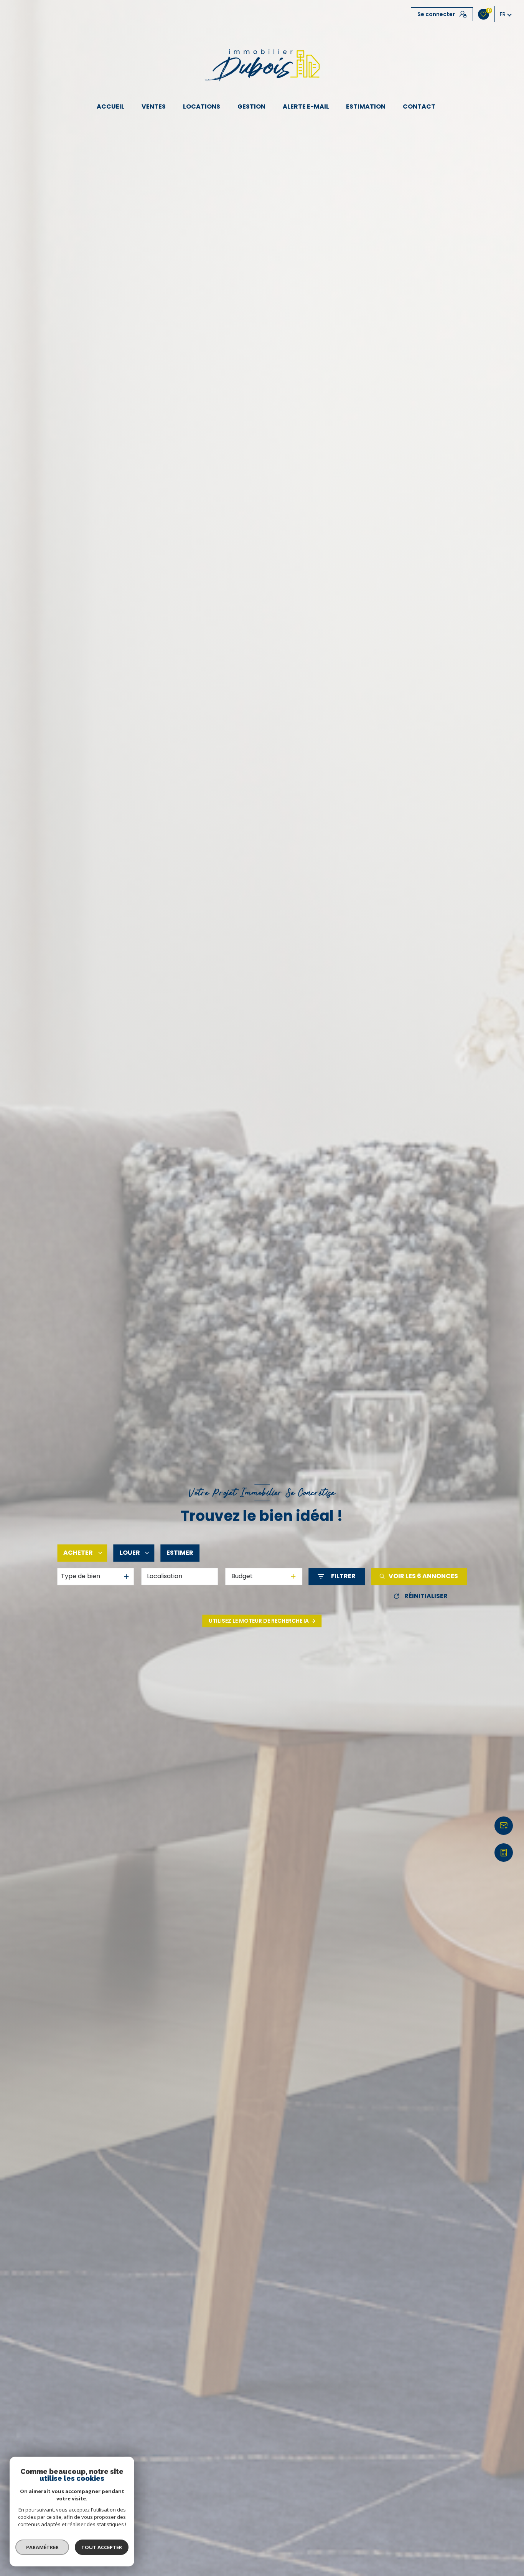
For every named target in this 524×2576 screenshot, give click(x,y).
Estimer (180, 1553)
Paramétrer (42, 2547)
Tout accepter (102, 2547)
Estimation (366, 107)
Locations (202, 107)
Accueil (111, 107)
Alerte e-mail (306, 107)
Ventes (154, 107)
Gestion (251, 107)
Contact (419, 107)
